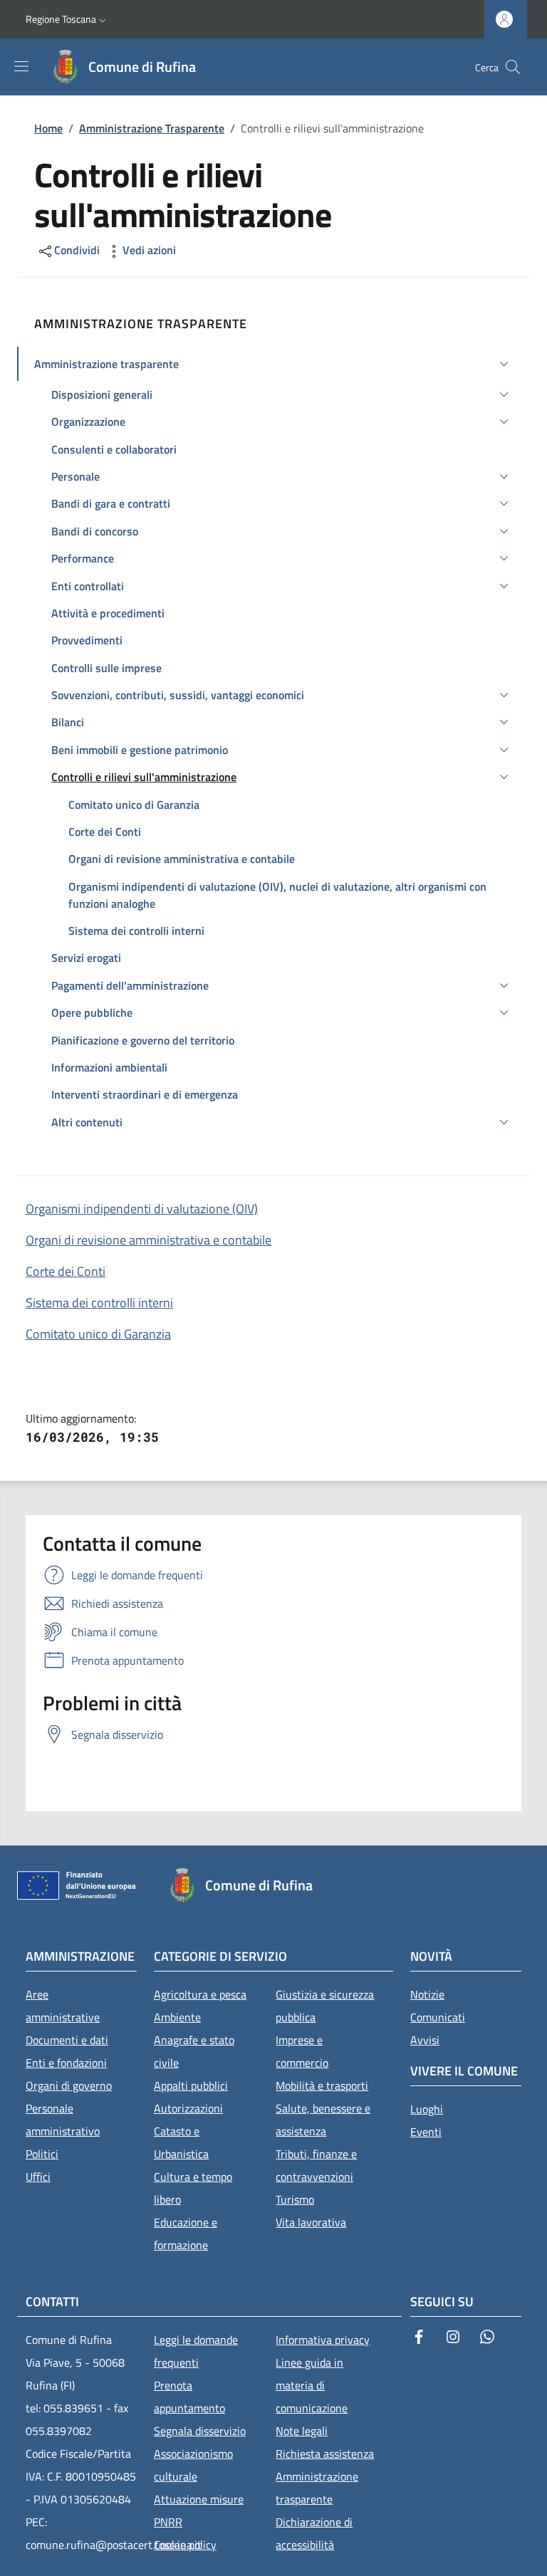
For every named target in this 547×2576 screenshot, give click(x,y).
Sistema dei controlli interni (99, 1303)
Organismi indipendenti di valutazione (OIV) (142, 1209)
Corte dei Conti (66, 1271)
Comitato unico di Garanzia (98, 1334)
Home (48, 128)
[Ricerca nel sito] (513, 67)
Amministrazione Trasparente (152, 128)
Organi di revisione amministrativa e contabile (149, 1240)
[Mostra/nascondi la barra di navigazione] (21, 66)
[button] (67, 19)
